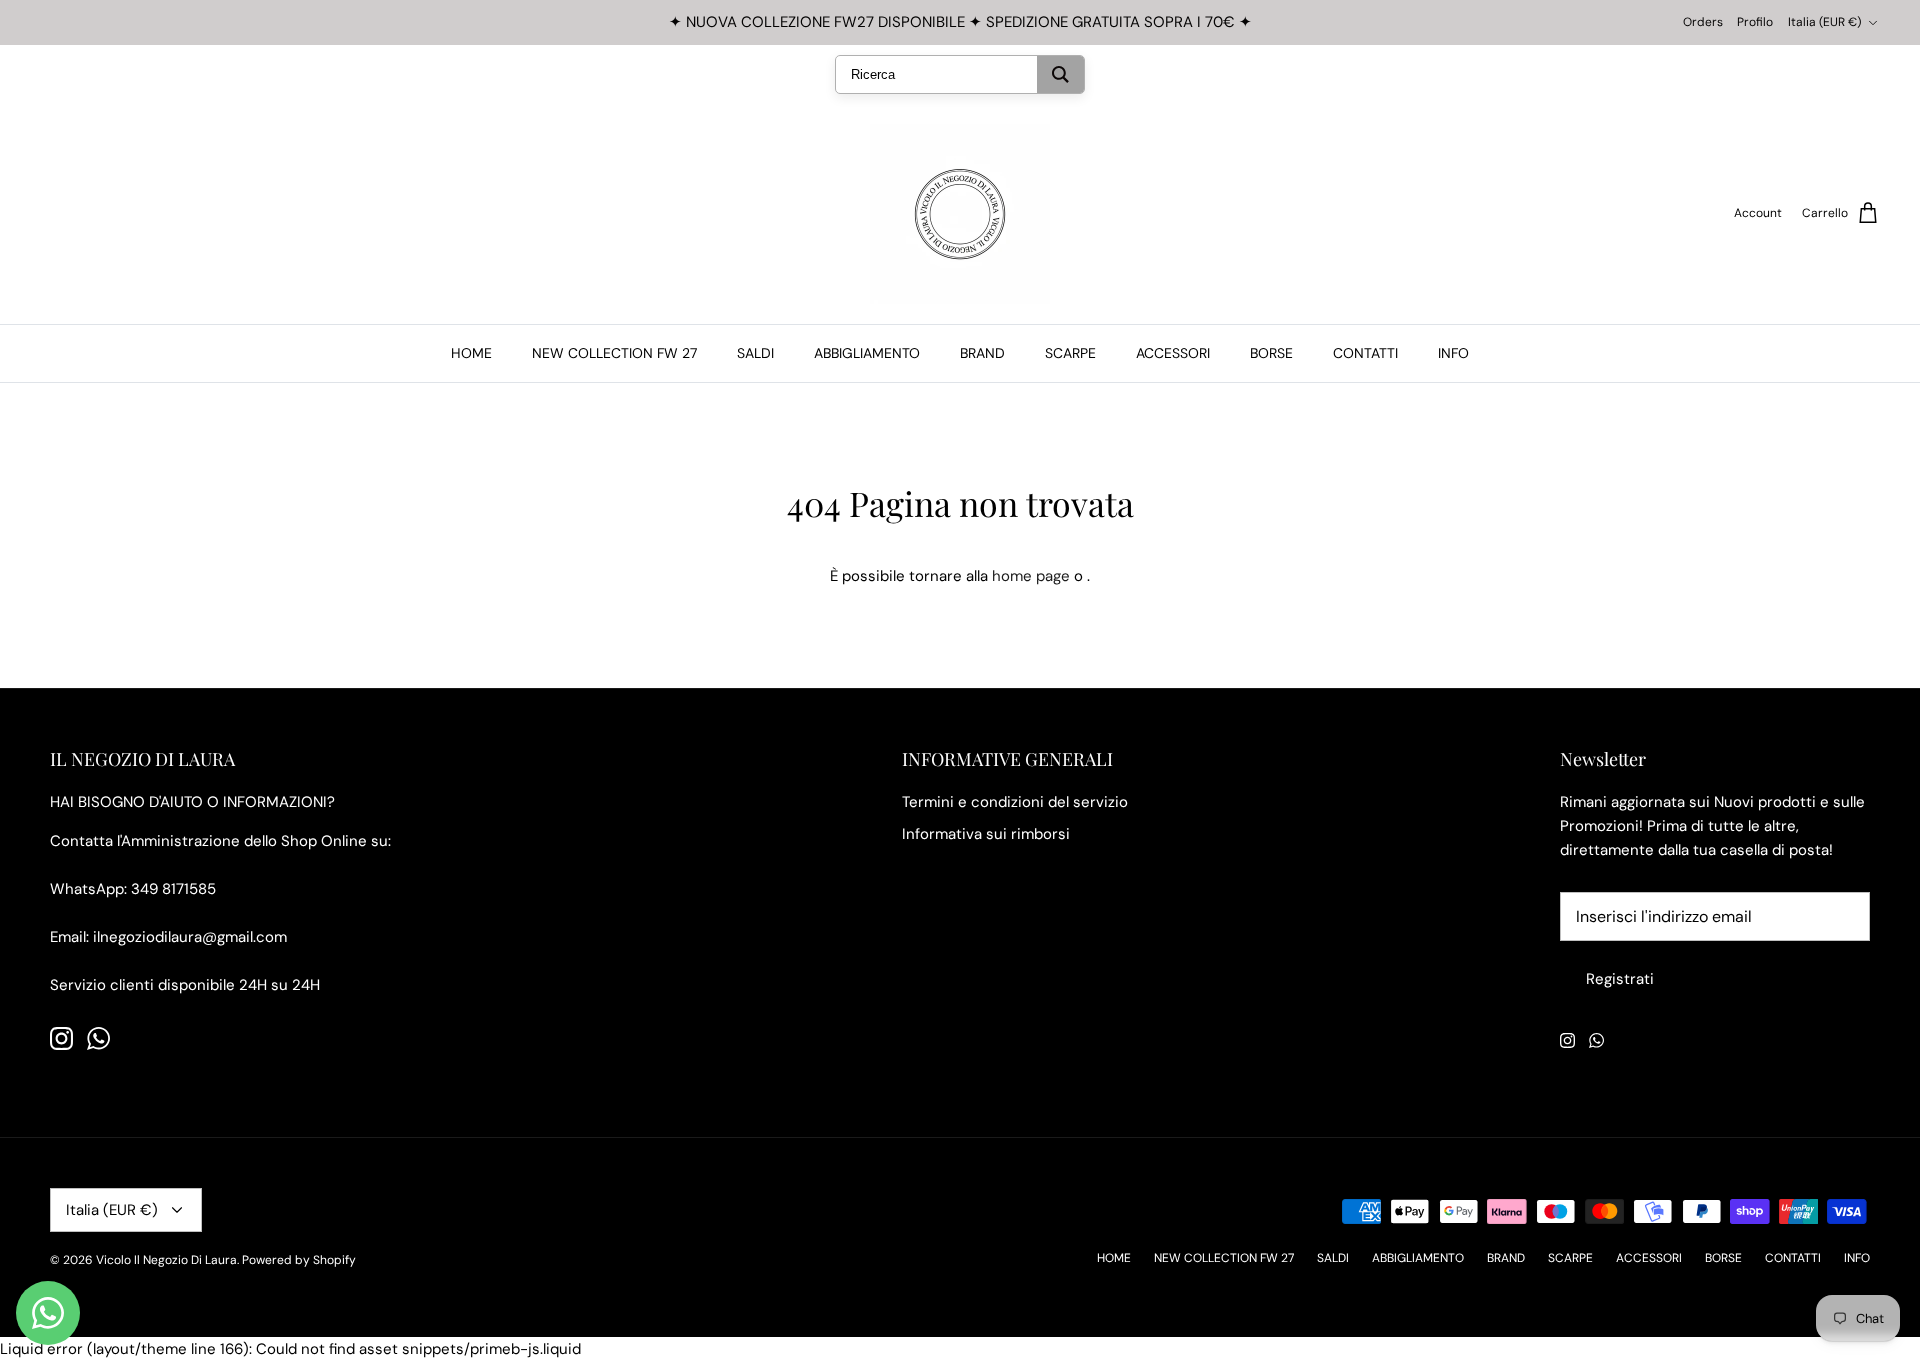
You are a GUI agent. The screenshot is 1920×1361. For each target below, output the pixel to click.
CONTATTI (1365, 353)
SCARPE (1070, 353)
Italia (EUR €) (1824, 22)
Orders (1703, 22)
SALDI (755, 353)
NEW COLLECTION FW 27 (614, 353)
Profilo (1755, 22)
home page (1031, 576)
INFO (1453, 353)
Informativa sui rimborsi (986, 834)
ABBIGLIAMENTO (867, 353)
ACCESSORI (1173, 353)
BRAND (982, 353)
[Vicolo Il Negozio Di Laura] (960, 214)
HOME (471, 353)
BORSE (1271, 353)
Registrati (1620, 979)
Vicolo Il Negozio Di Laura (166, 1260)
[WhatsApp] (98, 1038)
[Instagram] (61, 1038)
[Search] (1060, 74)
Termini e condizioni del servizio (1015, 802)
